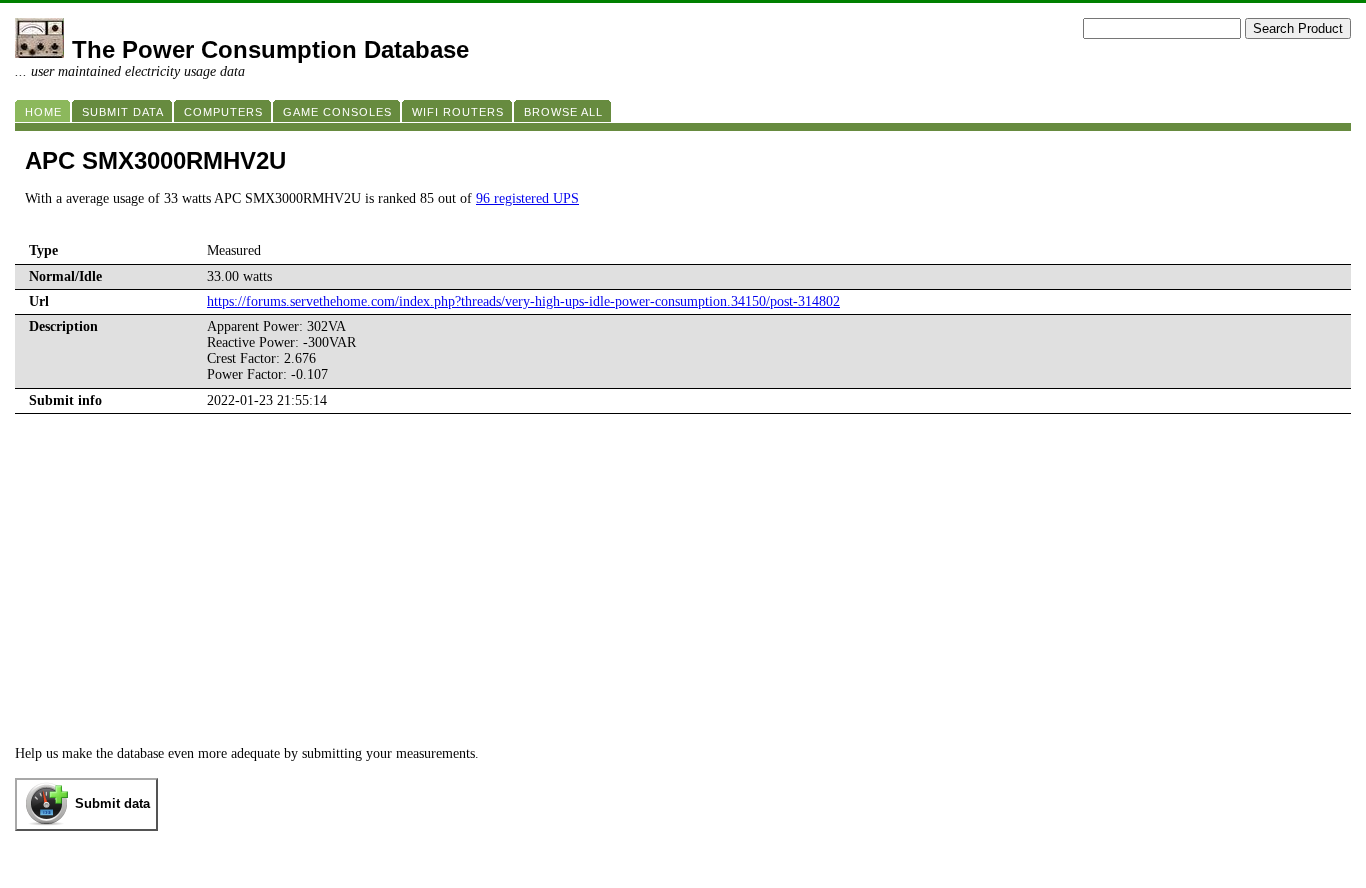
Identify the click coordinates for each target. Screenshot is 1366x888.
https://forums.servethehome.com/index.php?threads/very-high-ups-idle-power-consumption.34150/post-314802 (523, 301)
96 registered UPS (527, 198)
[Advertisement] (683, 596)
